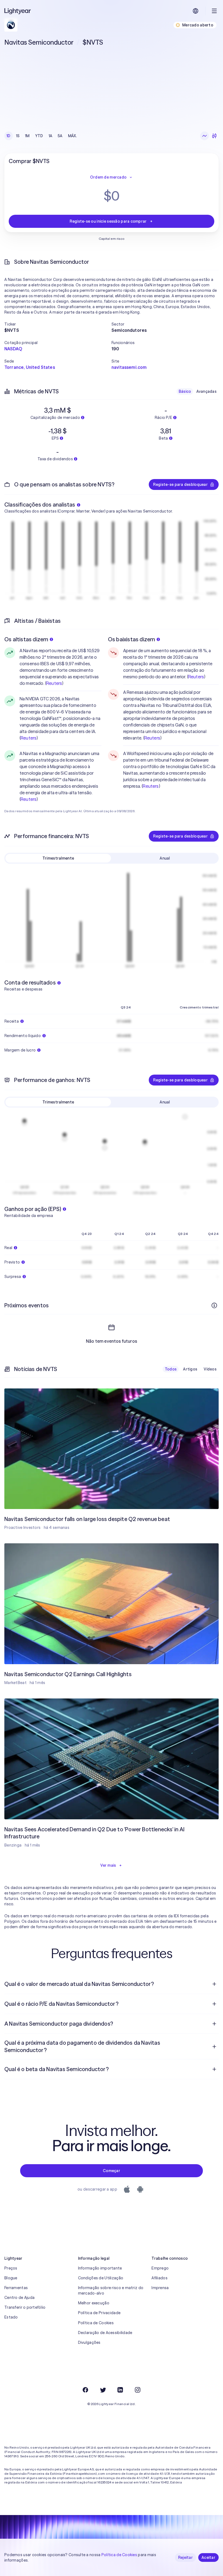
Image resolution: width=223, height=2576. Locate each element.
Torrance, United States (30, 367)
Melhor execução (94, 2303)
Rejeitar (185, 2557)
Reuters (54, 683)
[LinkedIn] (120, 2390)
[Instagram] (138, 2390)
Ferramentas (16, 2288)
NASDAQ (13, 349)
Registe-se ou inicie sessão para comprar (108, 221)
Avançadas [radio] (206, 391)
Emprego (160, 2268)
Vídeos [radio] (210, 1369)
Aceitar (208, 2557)
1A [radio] (51, 136)
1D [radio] (9, 136)
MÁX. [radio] (72, 136)
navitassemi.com (129, 367)
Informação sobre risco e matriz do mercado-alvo (111, 2290)
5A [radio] (60, 136)
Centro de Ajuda (19, 2298)
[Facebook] (85, 2390)
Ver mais (108, 1865)
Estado (11, 2317)
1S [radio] (18, 136)
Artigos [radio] (190, 1369)
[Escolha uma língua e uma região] (196, 11)
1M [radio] (27, 136)
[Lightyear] (18, 11)
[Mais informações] (214, 1305)
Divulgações (89, 2342)
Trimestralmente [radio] (58, 858)
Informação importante (100, 2268)
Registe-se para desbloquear (180, 484)
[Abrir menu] (214, 11)
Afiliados (159, 2278)
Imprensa (160, 2288)
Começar (112, 2171)
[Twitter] (103, 2390)
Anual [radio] (165, 858)
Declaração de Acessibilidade (105, 2333)
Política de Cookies (96, 2323)
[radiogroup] (42, 136)
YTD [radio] (39, 136)
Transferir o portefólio (25, 2307)
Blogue (11, 2278)
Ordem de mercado (108, 177)
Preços (11, 2268)
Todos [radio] (171, 1369)
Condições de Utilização (101, 2278)
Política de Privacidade (99, 2313)
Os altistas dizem (26, 639)
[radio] (205, 136)
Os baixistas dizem (132, 639)
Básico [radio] (185, 391)
